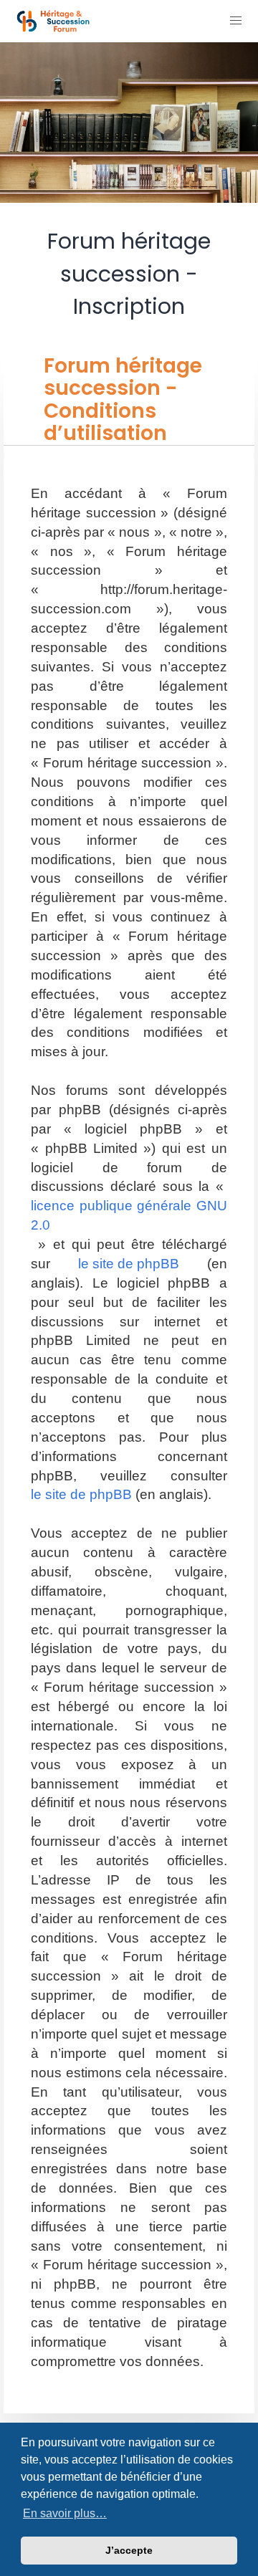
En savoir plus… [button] (65, 2513)
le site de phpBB (129, 1264)
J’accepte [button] (129, 2550)
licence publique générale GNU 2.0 (129, 1215)
